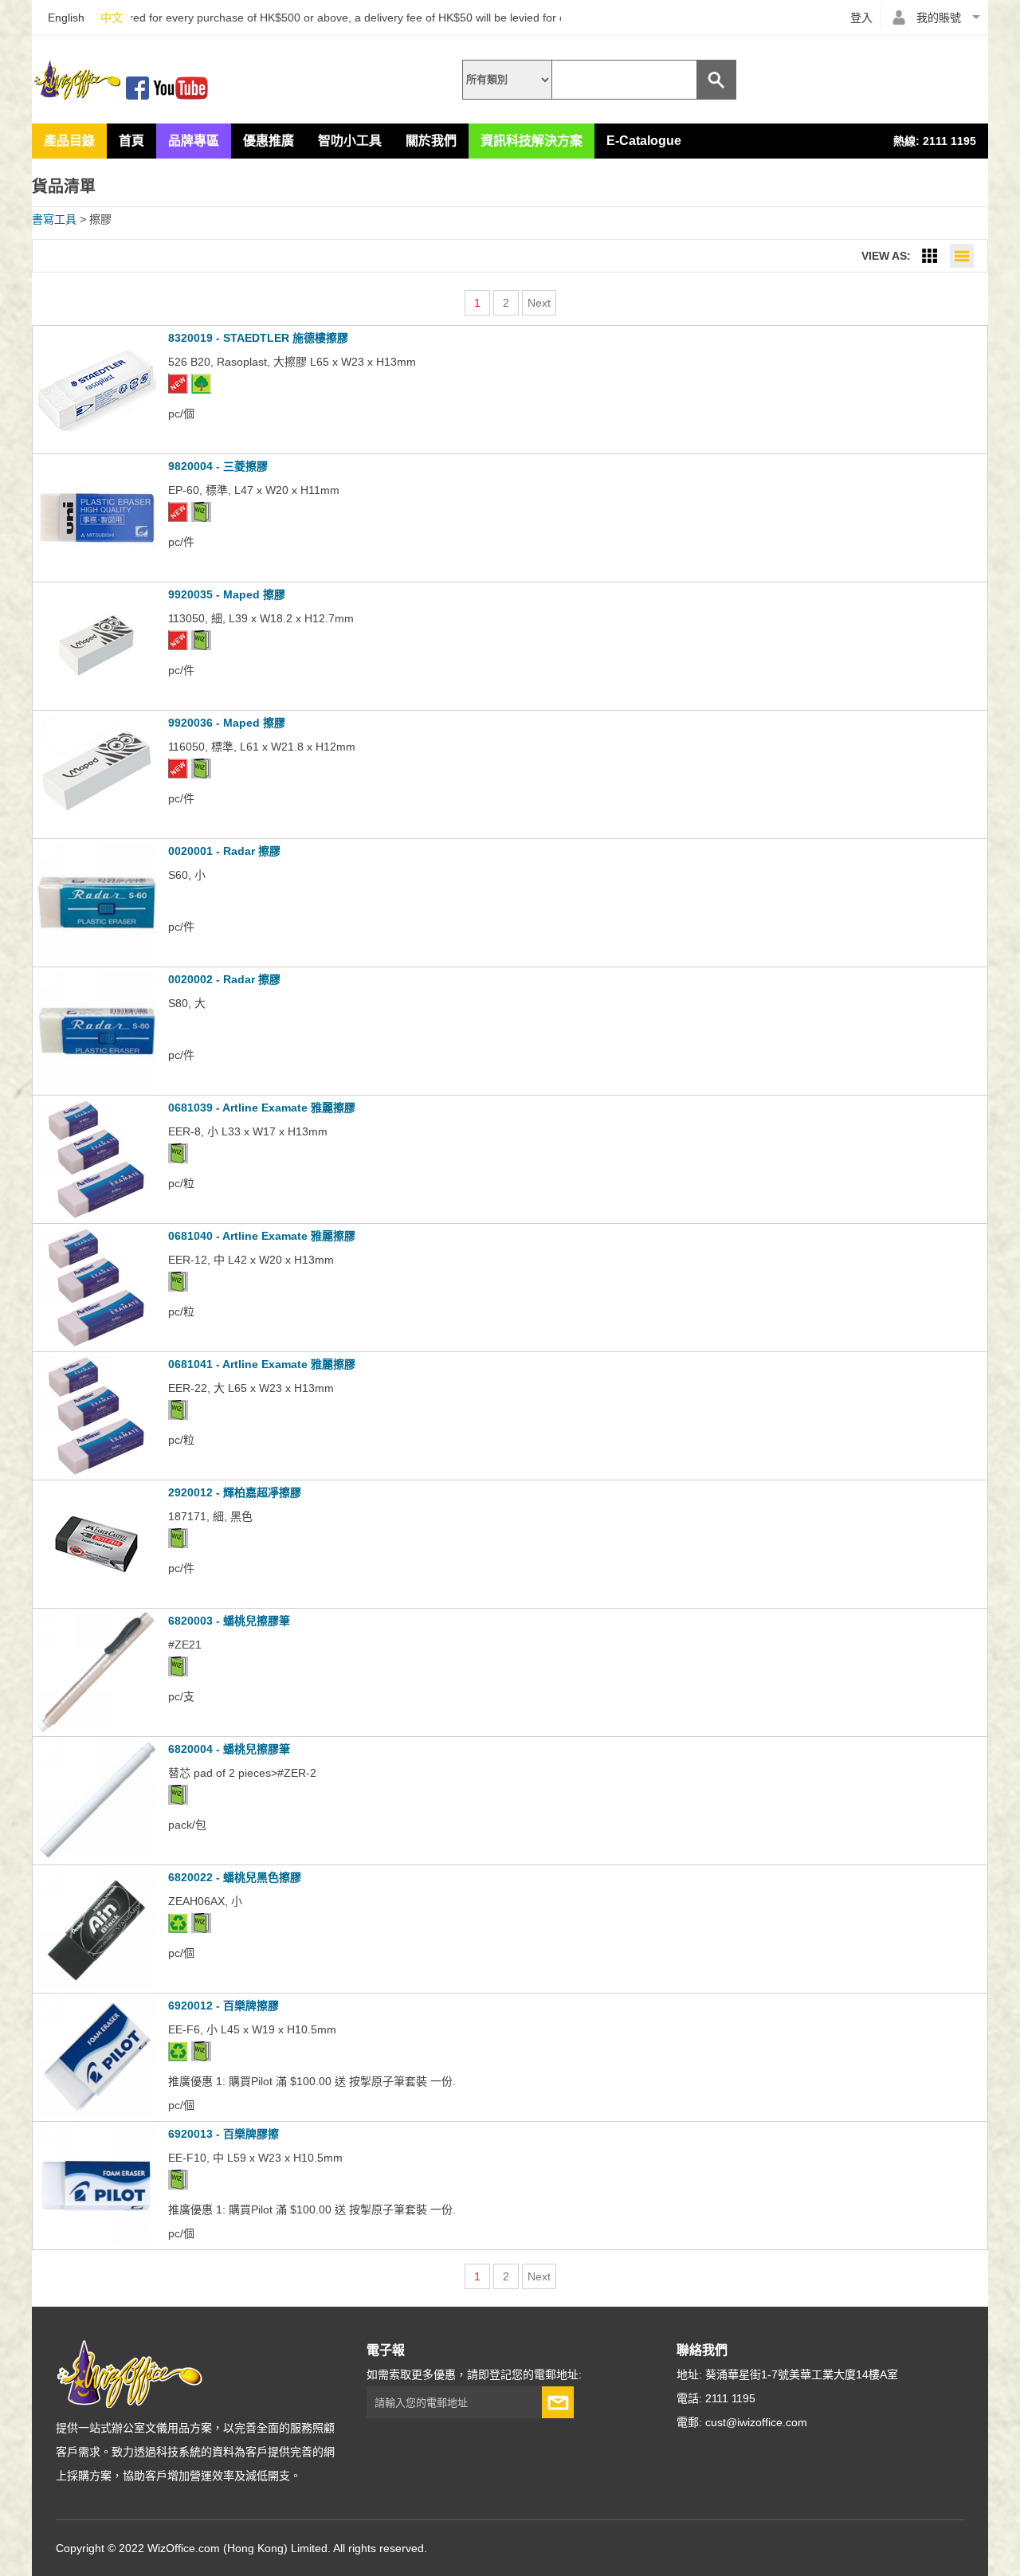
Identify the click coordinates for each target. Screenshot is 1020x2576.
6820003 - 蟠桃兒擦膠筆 (229, 1621)
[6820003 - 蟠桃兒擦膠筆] (96, 1728)
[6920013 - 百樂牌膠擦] (96, 2241)
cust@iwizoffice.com (756, 2422)
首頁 (131, 141)
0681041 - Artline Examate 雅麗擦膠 (262, 1364)
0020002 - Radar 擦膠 (224, 979)
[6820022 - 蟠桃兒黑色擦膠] (96, 1985)
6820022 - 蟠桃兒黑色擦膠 (235, 1877)
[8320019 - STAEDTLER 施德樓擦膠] (96, 445)
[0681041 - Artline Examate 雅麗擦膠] (96, 1472)
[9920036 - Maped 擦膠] (96, 830)
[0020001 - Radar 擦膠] (96, 959)
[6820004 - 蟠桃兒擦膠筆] (96, 1857)
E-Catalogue (644, 141)
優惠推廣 (269, 141)
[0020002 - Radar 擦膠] (96, 1087)
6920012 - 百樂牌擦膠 (224, 2006)
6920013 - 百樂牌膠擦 (224, 2134)
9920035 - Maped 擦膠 (227, 594)
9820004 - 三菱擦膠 (218, 466)
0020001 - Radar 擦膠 (224, 851)
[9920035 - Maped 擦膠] (96, 702)
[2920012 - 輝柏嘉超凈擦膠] (96, 1600)
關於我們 (431, 141)
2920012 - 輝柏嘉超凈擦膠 (235, 1492)
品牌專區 (194, 141)
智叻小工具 (350, 141)
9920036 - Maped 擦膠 (227, 723)
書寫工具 (54, 219)
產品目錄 (69, 141)
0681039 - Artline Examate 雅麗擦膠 (262, 1108)
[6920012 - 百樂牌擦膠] (96, 2113)
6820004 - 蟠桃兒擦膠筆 (229, 1749)
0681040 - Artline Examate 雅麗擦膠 (262, 1236)
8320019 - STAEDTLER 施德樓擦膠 (258, 338)
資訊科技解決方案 (532, 141)
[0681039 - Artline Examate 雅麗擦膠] (96, 1215)
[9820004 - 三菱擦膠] (96, 574)
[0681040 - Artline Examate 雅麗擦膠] (96, 1343)
